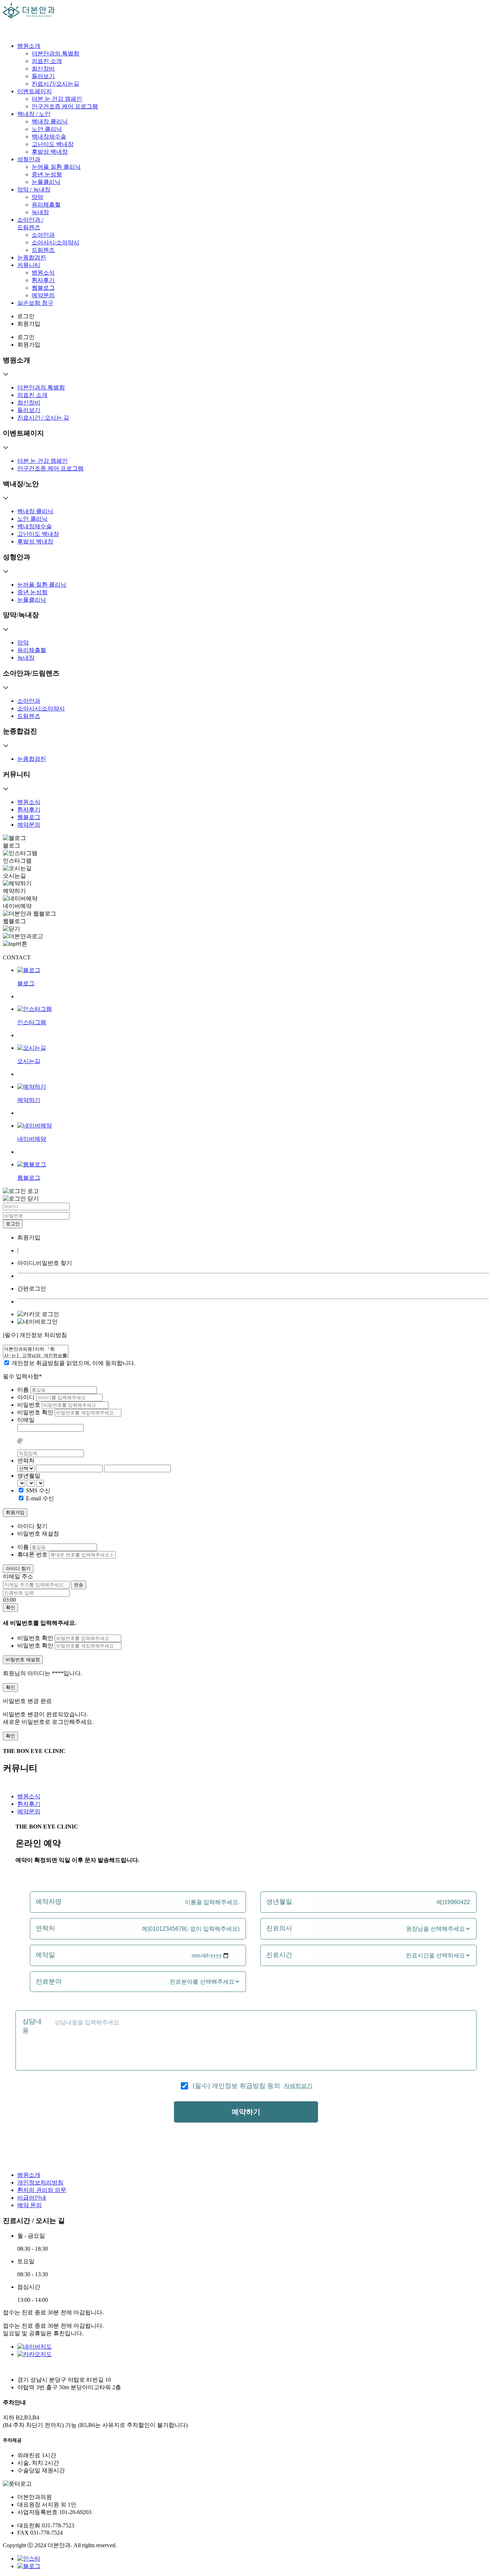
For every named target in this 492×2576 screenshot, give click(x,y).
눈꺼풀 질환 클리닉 (56, 167)
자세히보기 (298, 2086)
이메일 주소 (18, 1576)
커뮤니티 (29, 265)
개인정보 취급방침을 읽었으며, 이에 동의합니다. (73, 1363)
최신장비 (43, 69)
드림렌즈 (43, 250)
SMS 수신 (38, 1490)
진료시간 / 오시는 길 (43, 418)
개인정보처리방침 (40, 2182)
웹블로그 (43, 288)
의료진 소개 (47, 61)
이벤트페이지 (35, 91)
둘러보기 (43, 76)
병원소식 (43, 273)
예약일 (45, 1955)
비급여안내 (32, 2198)
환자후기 (43, 280)
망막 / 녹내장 (34, 189)
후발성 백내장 (50, 152)
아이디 (27, 1397)
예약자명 (49, 1902)
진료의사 (279, 1928)
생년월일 (29, 1476)
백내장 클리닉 (50, 121)
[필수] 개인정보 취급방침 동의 (236, 2086)
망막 (37, 197)
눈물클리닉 (46, 182)
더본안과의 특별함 (55, 53)
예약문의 (43, 295)
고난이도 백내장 (53, 144)
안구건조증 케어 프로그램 (65, 106)
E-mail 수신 (40, 1498)
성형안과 (29, 159)
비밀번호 (30, 1405)
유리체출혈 (46, 205)
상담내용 (32, 2026)
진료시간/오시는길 (55, 84)
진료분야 (49, 1981)
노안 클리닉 (47, 129)
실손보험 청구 (35, 303)
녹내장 (40, 212)
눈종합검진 (32, 257)
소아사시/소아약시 (55, 242)
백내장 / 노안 (34, 114)
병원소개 (29, 46)
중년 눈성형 (47, 174)
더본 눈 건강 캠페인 (57, 99)
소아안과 (43, 235)
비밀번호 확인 (36, 1412)
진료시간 (279, 1955)
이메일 (26, 1420)
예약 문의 (30, 2205)
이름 (24, 1390)
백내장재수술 (49, 137)
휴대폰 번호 (32, 1554)
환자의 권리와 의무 (42, 2190)
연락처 (26, 1461)
